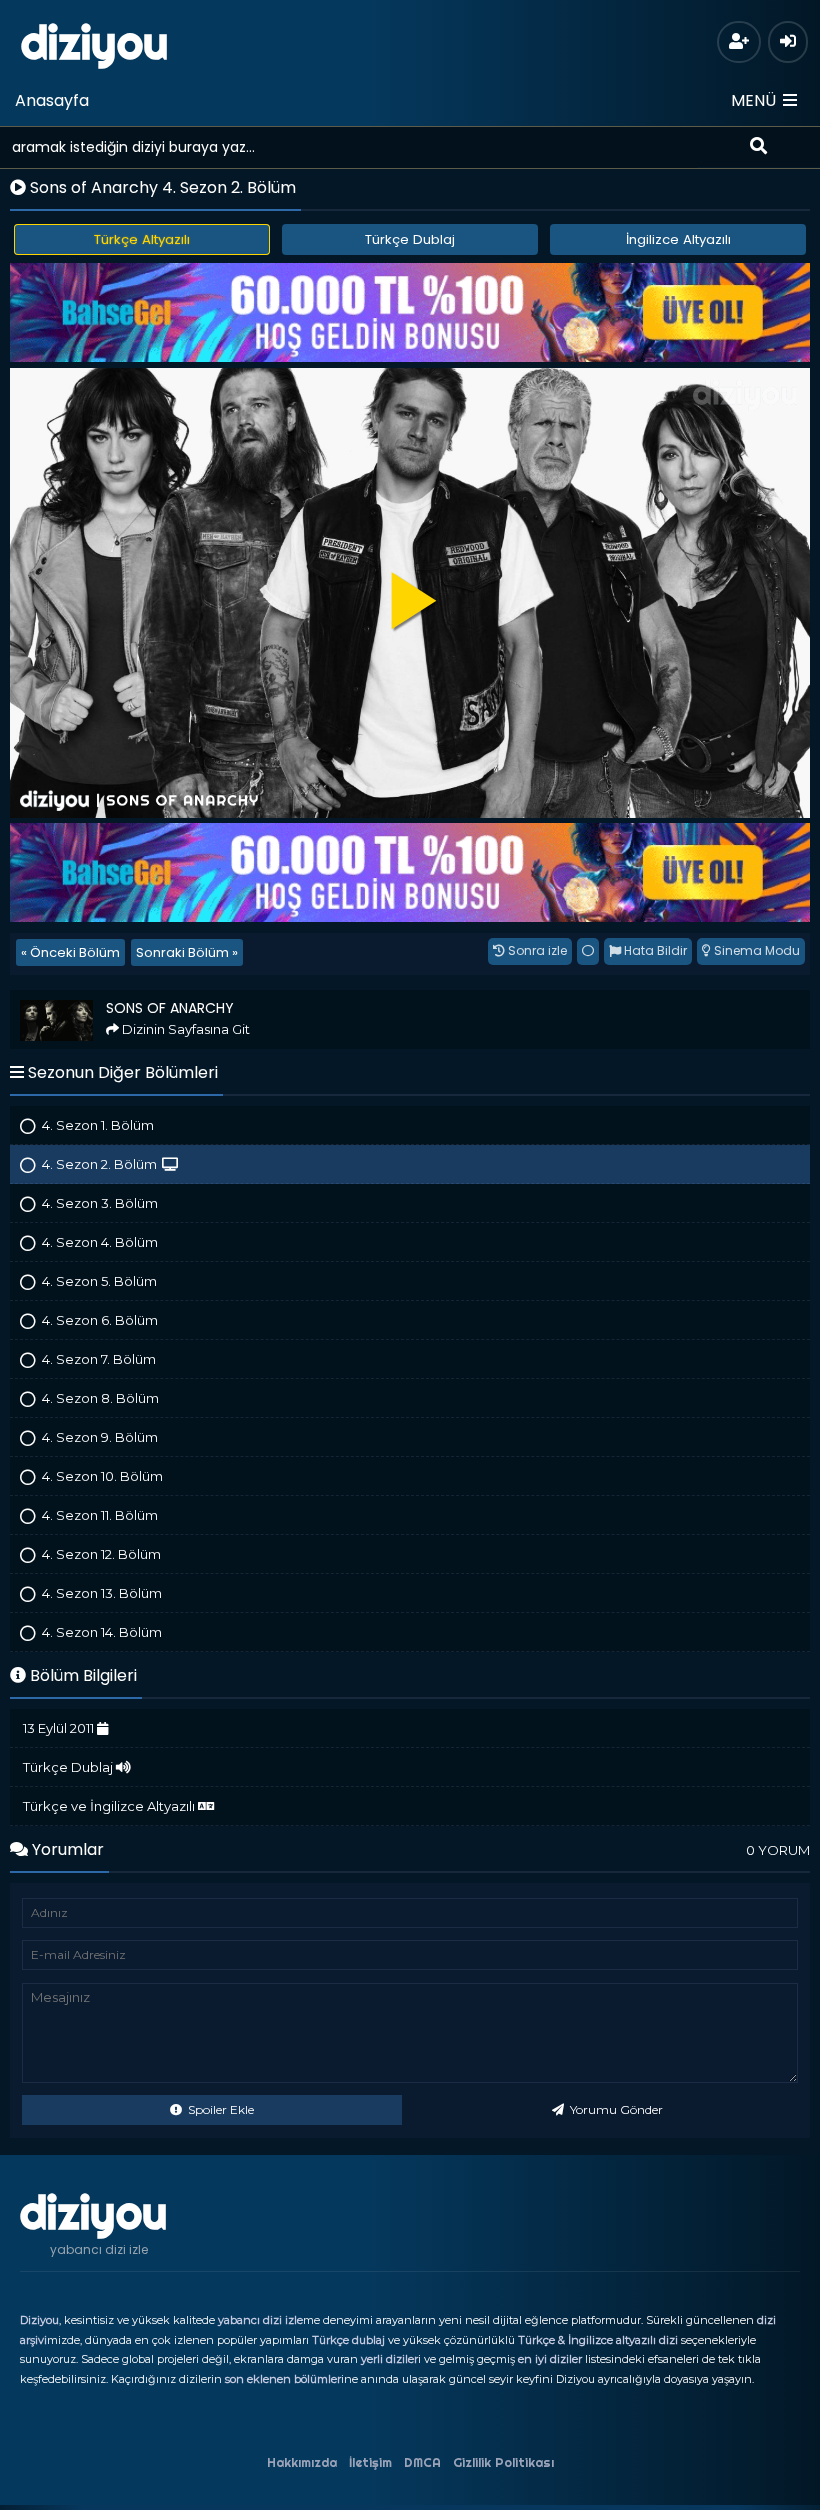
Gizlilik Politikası (503, 2462)
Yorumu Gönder (615, 2109)
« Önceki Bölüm (70, 952)
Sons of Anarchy (67, 998)
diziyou (94, 43)
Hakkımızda (302, 2462)
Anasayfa (52, 100)
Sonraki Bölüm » (187, 952)
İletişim (370, 2462)
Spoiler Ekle (219, 2109)
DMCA (422, 2462)
